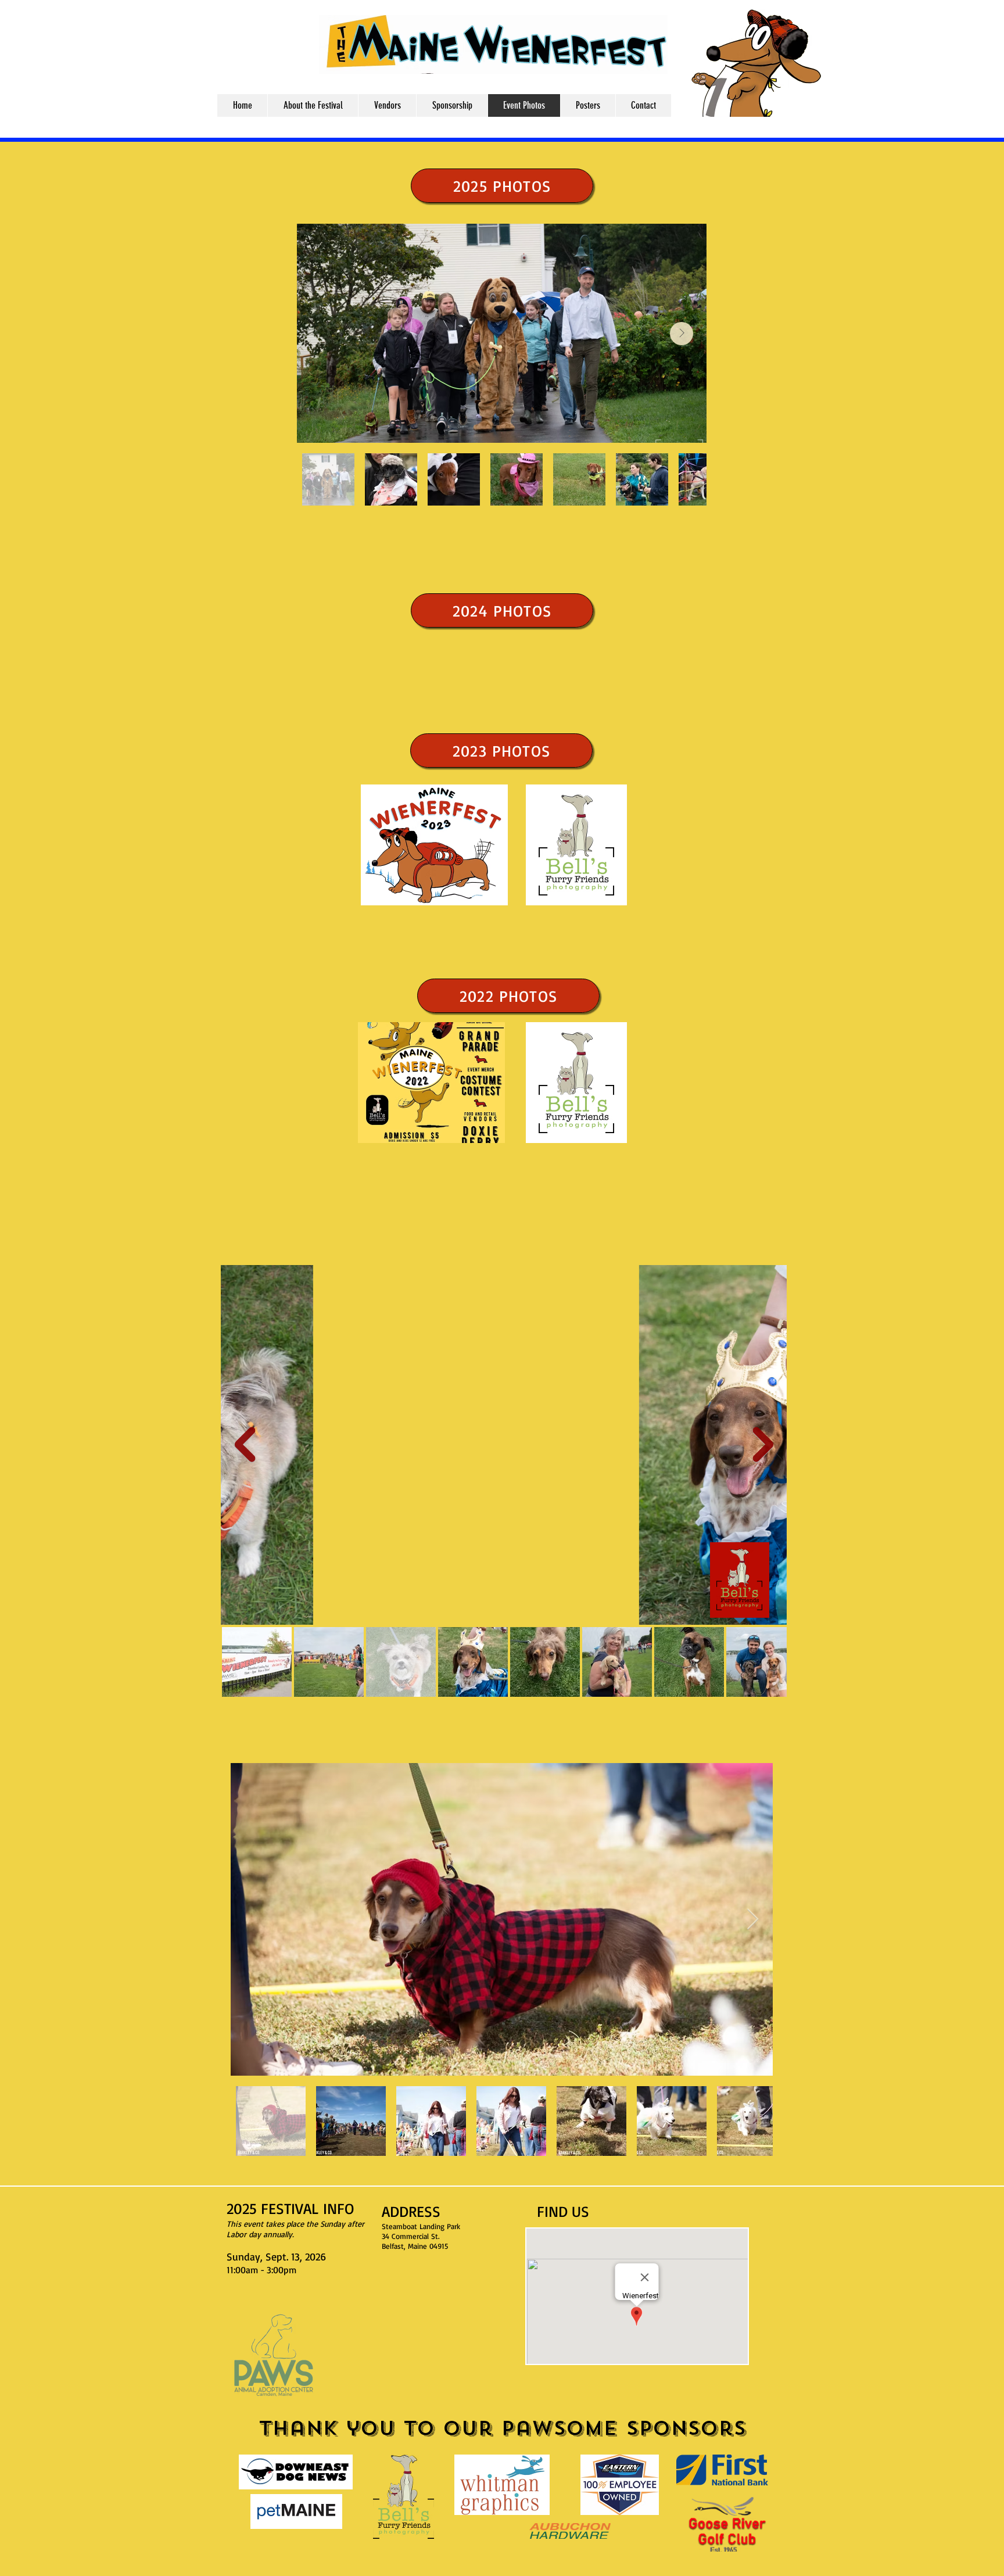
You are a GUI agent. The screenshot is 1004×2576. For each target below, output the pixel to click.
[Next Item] (682, 334)
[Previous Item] (245, 1445)
